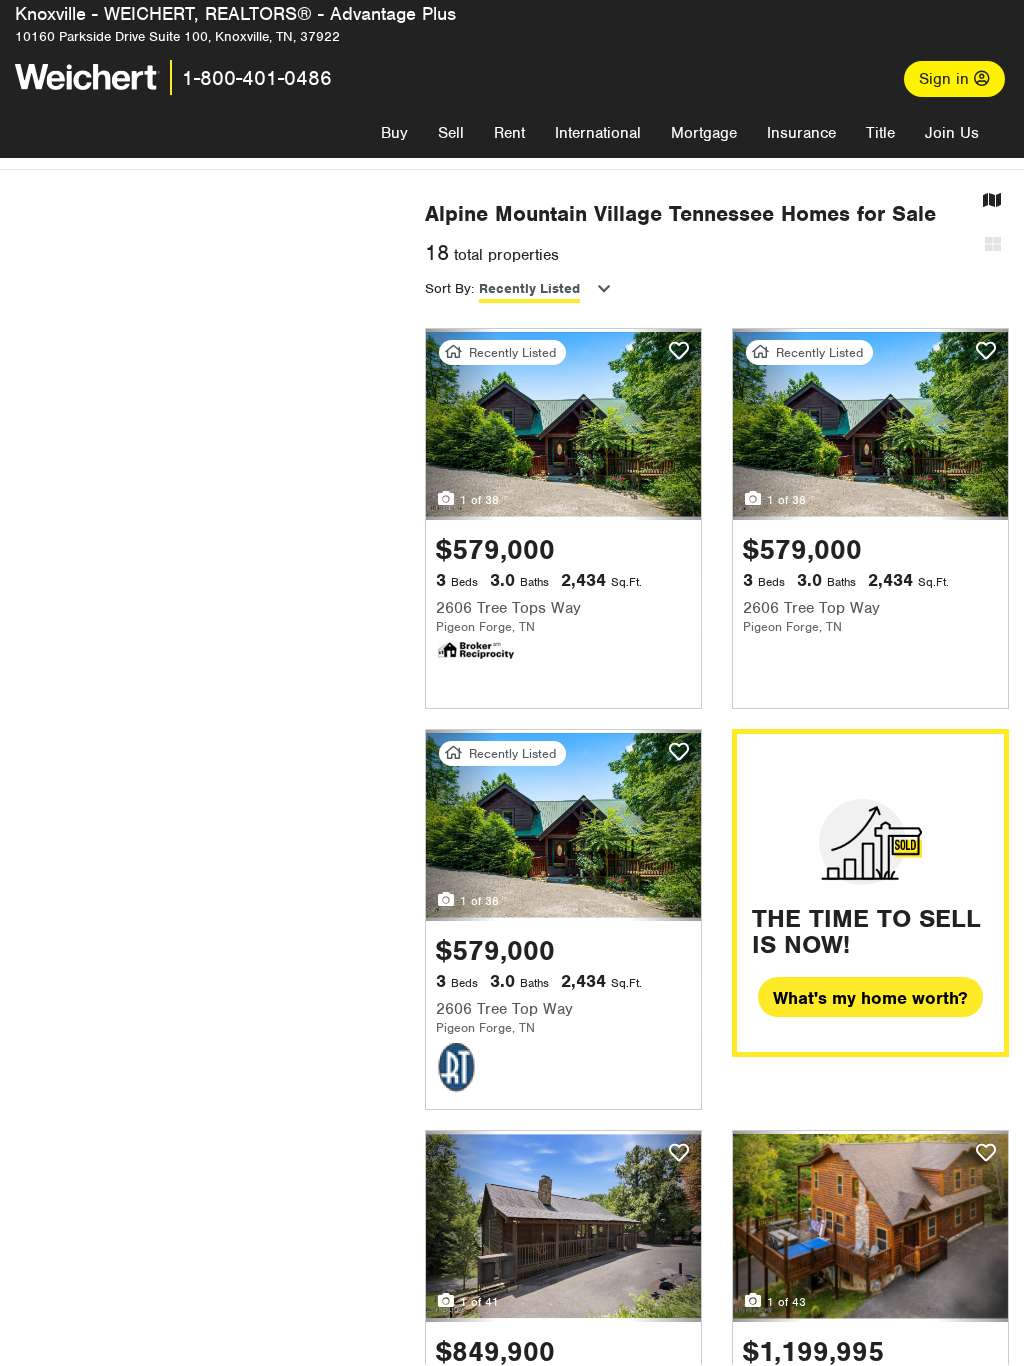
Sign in (946, 79)
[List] (993, 245)
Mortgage (704, 133)
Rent (509, 133)
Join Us (952, 133)
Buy (394, 133)
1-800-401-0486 (257, 78)
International (598, 133)
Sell (451, 133)
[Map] (992, 201)
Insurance (801, 133)
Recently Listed (529, 288)
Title (880, 133)
